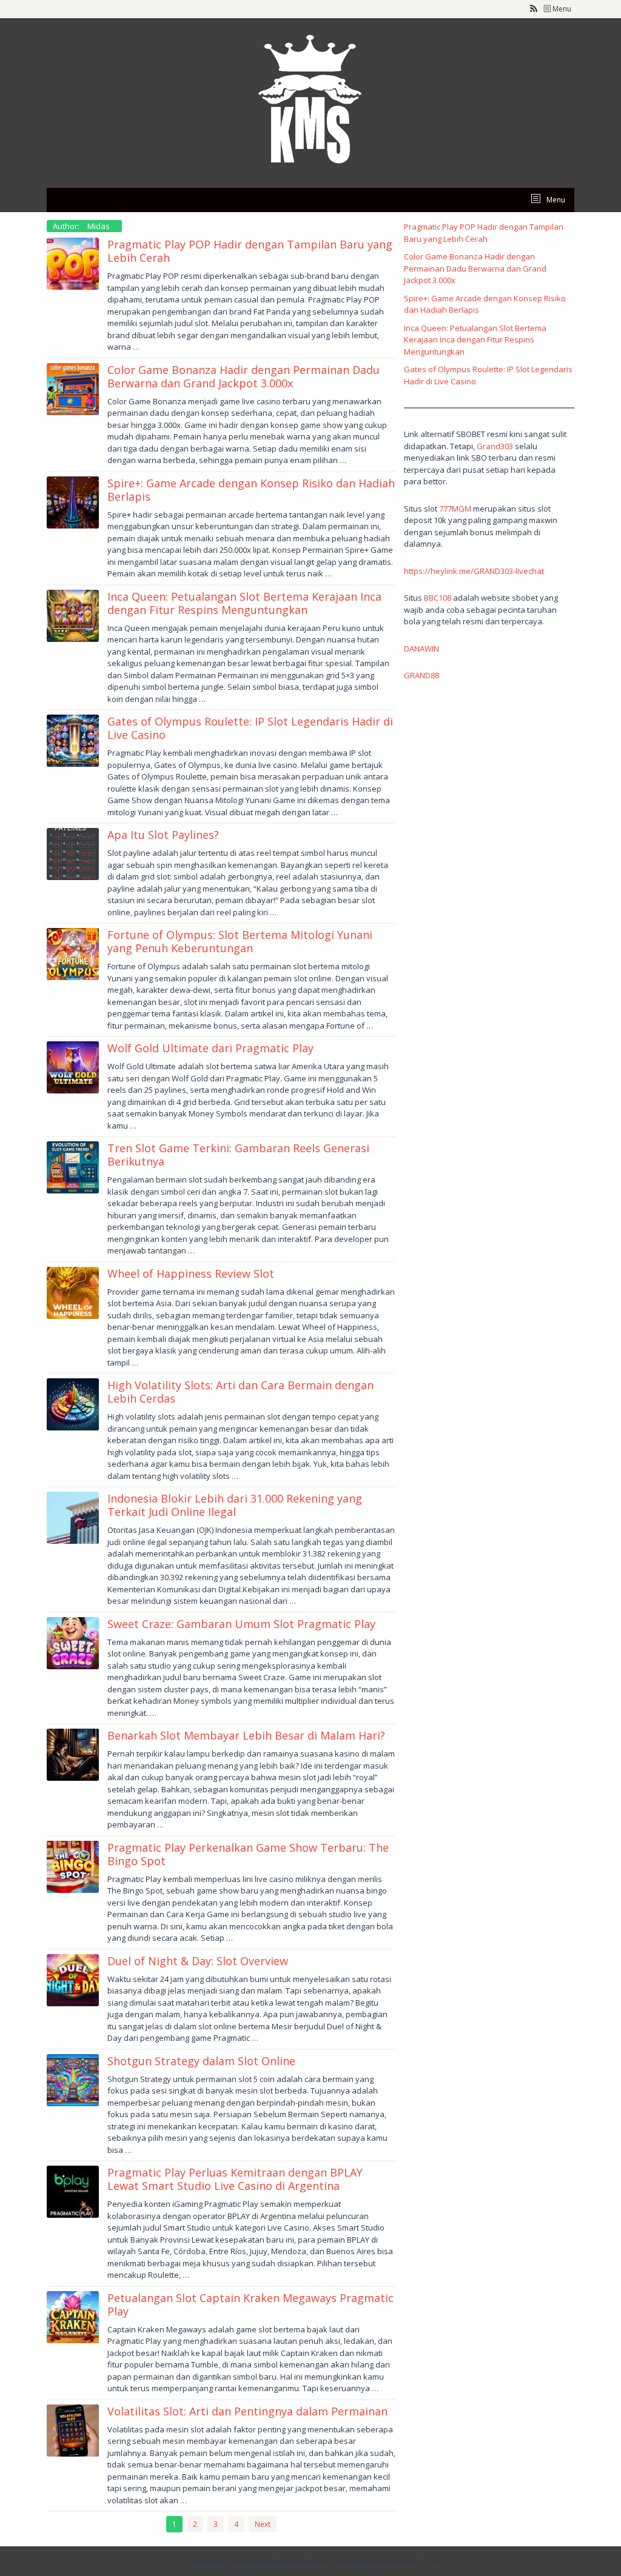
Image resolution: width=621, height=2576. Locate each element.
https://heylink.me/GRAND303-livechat (474, 571)
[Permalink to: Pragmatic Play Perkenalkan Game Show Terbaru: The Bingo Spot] (73, 1866)
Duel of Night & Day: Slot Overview (198, 1961)
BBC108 (438, 598)
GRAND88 (421, 675)
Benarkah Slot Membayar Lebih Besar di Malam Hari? (246, 1735)
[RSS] (534, 9)
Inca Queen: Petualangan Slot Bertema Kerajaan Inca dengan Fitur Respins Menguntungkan (244, 603)
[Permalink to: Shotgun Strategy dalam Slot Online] (73, 2079)
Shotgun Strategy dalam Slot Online (201, 2061)
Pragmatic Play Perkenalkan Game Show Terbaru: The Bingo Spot (248, 1854)
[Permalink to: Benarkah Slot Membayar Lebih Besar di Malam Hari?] (73, 1753)
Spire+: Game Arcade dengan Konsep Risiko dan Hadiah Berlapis (251, 490)
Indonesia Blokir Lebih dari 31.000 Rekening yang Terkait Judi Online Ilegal (235, 1505)
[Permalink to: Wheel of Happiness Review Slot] (73, 1292)
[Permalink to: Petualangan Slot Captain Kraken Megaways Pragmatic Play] (73, 2316)
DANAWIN (421, 649)
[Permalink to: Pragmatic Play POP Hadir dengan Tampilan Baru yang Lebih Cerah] (73, 262)
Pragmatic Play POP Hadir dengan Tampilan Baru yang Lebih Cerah (250, 251)
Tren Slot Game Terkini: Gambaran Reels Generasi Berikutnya (238, 1155)
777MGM (455, 509)
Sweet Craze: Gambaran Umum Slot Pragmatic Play (241, 1624)
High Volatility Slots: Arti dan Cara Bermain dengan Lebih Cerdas (240, 1392)
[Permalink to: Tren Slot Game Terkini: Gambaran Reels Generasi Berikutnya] (73, 1166)
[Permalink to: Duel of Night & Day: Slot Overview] (73, 1979)
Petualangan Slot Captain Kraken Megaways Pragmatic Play (250, 2304)
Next (263, 2524)
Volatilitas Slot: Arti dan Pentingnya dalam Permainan (247, 2411)
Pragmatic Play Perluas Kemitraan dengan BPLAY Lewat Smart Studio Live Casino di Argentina (235, 2179)
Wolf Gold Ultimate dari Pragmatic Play (210, 1048)
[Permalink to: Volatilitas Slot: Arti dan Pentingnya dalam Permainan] (73, 2429)
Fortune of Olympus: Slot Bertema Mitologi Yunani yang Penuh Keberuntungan (240, 941)
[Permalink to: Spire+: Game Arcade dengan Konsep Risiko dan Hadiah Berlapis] (73, 501)
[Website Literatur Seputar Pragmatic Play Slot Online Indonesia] (310, 102)
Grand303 (495, 446)
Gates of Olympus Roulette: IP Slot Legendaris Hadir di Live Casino (250, 728)
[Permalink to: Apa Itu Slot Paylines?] (73, 853)
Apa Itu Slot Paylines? (163, 835)
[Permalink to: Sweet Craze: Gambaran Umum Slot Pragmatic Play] (73, 1642)
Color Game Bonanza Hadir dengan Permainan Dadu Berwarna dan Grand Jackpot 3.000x (243, 376)
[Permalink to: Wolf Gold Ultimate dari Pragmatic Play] (73, 1066)
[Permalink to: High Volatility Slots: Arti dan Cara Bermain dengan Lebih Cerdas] (73, 1403)
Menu (561, 9)
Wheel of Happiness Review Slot (191, 1273)
